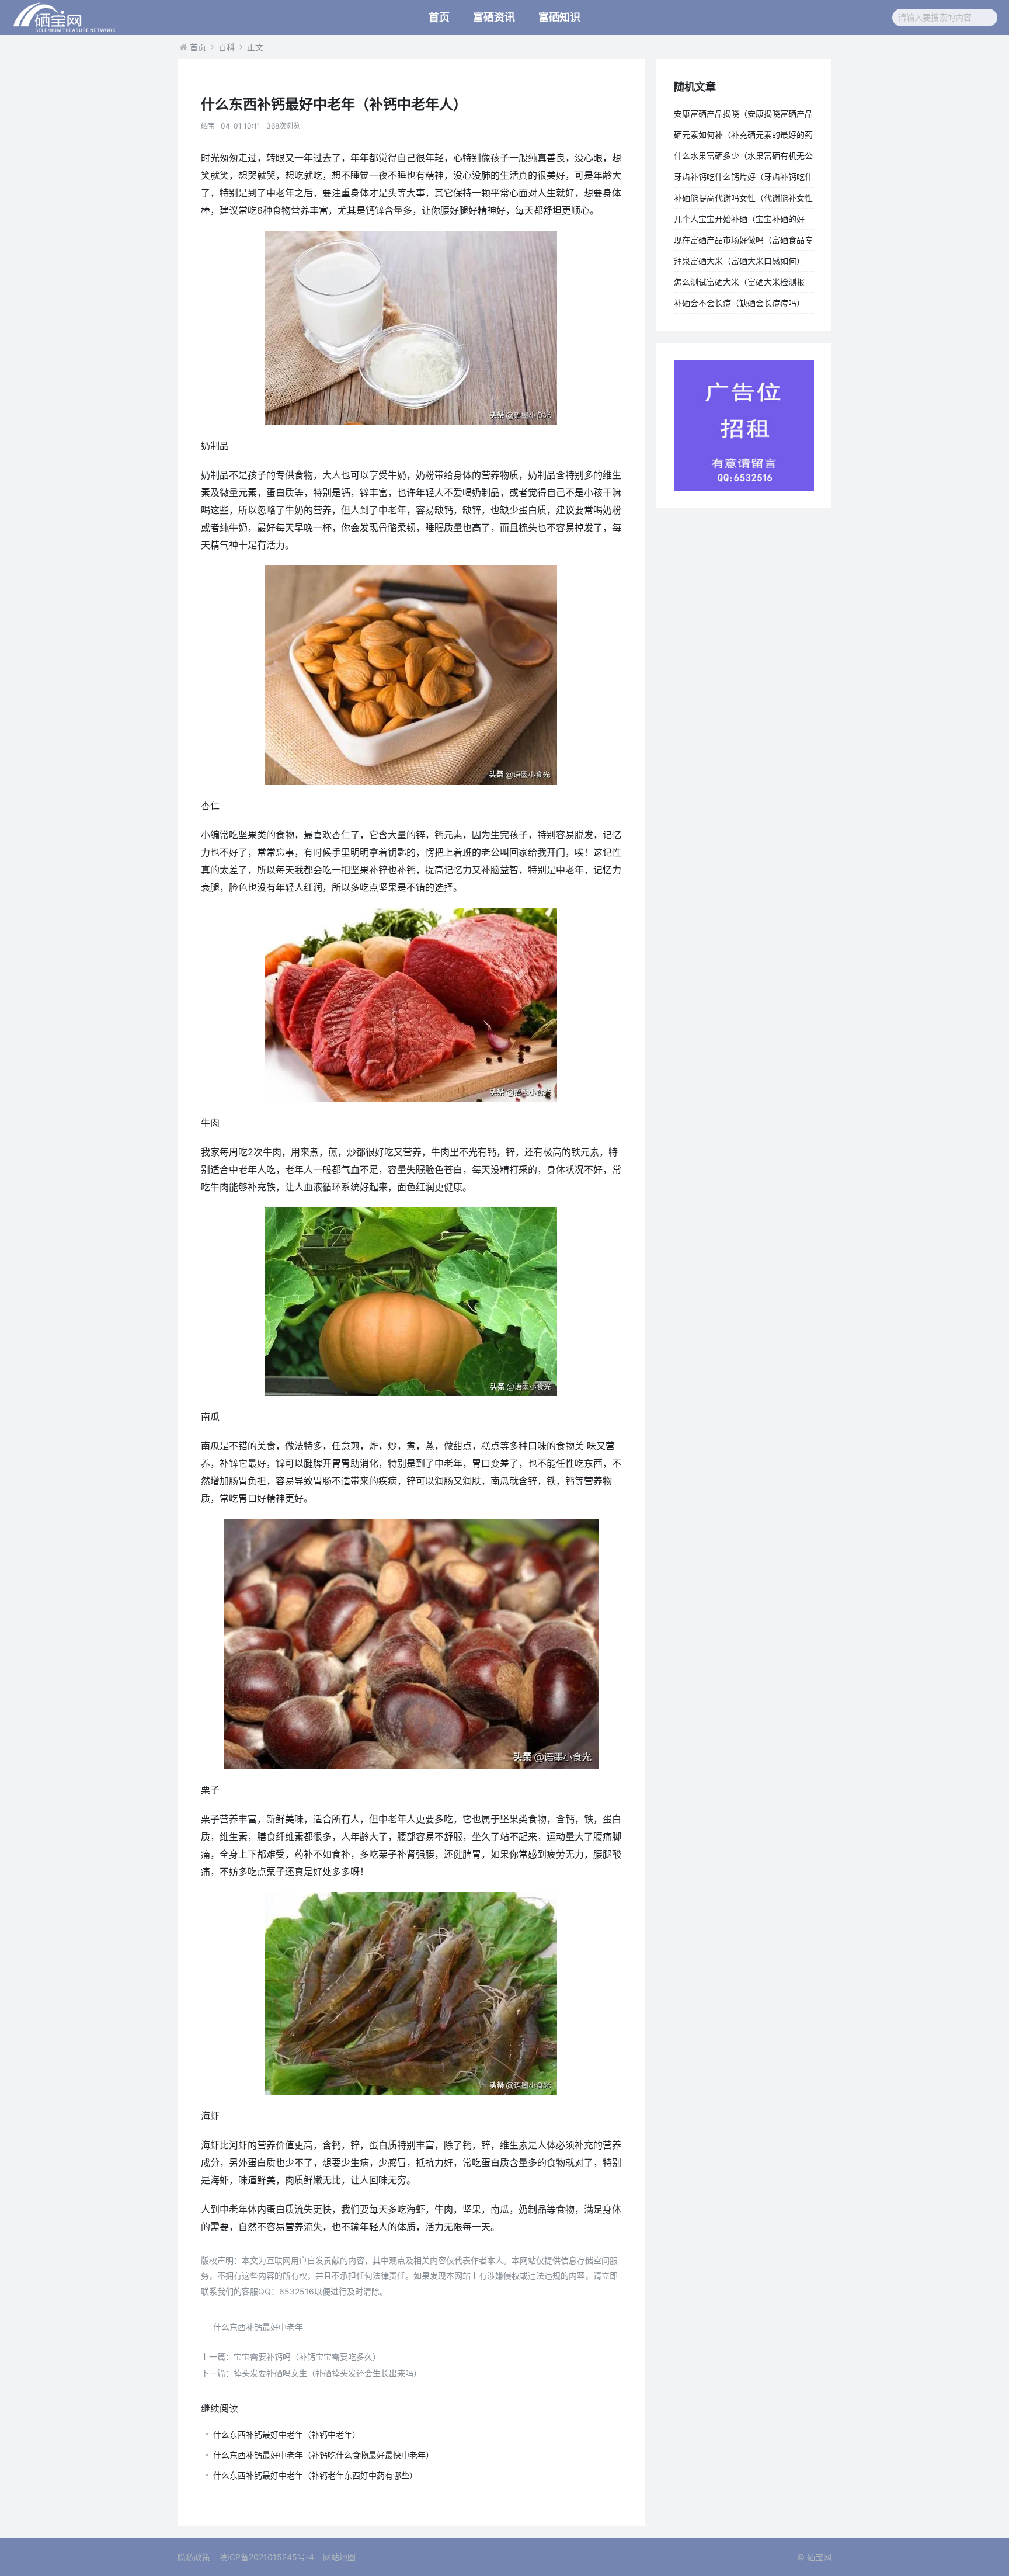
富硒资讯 (494, 17)
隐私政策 (194, 2557)
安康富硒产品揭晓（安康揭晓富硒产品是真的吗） (743, 116)
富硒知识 (559, 17)
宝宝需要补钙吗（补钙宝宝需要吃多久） (291, 2357)
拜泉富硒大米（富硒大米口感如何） (739, 261)
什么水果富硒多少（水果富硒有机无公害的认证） (743, 158)
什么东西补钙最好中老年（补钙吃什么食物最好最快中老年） (323, 2455)
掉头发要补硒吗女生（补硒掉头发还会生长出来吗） (311, 2373)
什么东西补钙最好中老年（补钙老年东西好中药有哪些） (315, 2475)
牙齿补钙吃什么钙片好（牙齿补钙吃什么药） (743, 179)
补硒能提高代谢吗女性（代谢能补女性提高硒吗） (743, 200)
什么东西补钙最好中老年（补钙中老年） (287, 2434)
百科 (227, 47)
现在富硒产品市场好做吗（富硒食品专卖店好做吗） (743, 242)
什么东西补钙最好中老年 (258, 2327)
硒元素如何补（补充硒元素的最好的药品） (743, 137)
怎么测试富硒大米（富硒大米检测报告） (739, 284)
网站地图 (339, 2557)
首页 (439, 17)
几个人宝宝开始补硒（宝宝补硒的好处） (739, 221)
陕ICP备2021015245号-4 (267, 2557)
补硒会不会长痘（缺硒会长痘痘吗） (739, 303)
